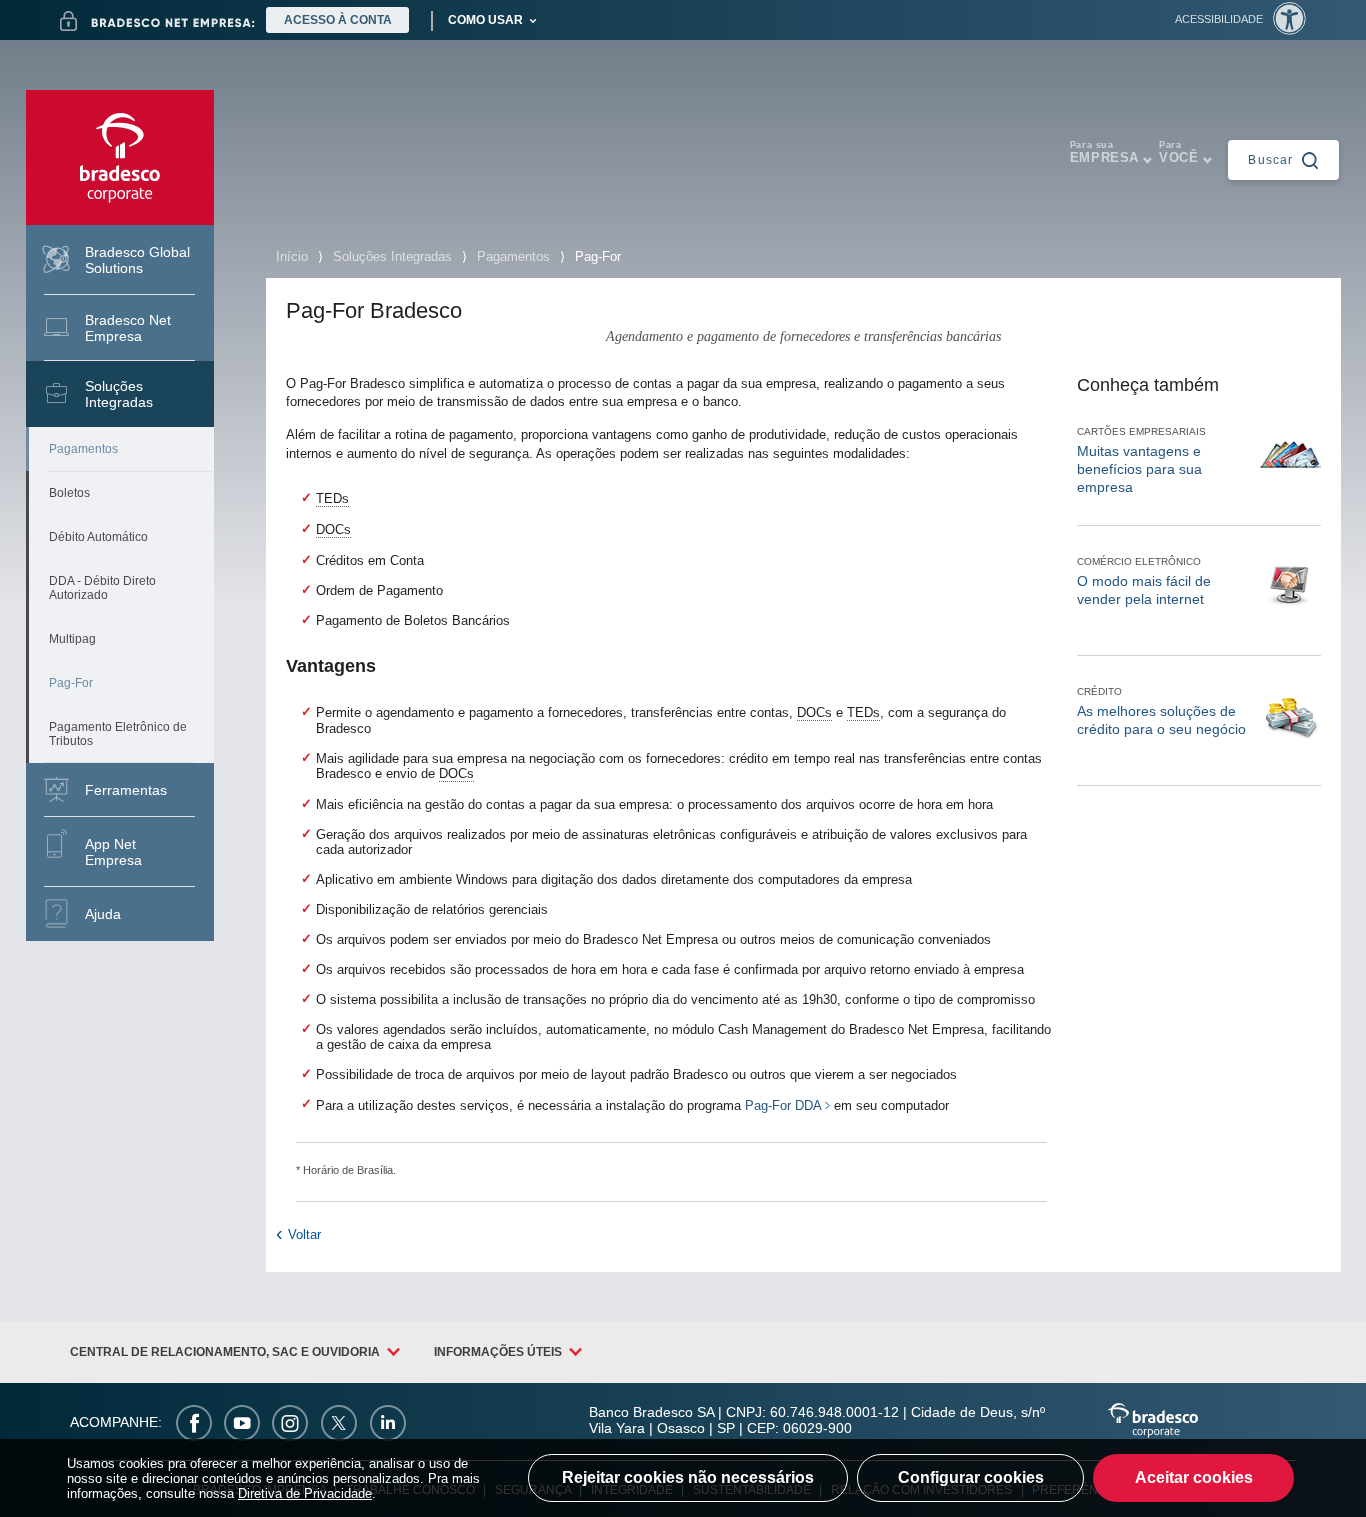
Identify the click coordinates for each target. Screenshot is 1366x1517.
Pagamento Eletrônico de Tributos (118, 734)
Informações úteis (498, 1352)
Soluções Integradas (119, 394)
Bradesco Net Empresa (128, 328)
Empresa (1104, 152)
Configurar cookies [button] (971, 1477)
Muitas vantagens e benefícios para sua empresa (1139, 469)
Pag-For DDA (783, 1105)
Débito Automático (98, 537)
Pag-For (71, 683)
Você (1178, 152)
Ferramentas (126, 790)
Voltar (304, 1234)
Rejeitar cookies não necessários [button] (688, 1477)
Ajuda (103, 914)
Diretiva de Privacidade (305, 1493)
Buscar (1270, 159)
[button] (1240, 18)
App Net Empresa (113, 852)
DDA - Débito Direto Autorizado (102, 588)
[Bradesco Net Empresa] (157, 21)
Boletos (69, 493)
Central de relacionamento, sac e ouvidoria (225, 1352)
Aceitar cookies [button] (1194, 1477)
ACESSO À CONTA (338, 20)
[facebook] (194, 1422)
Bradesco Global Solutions (137, 260)
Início (292, 256)
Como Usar (485, 20)
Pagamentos (83, 449)
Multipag (72, 639)
